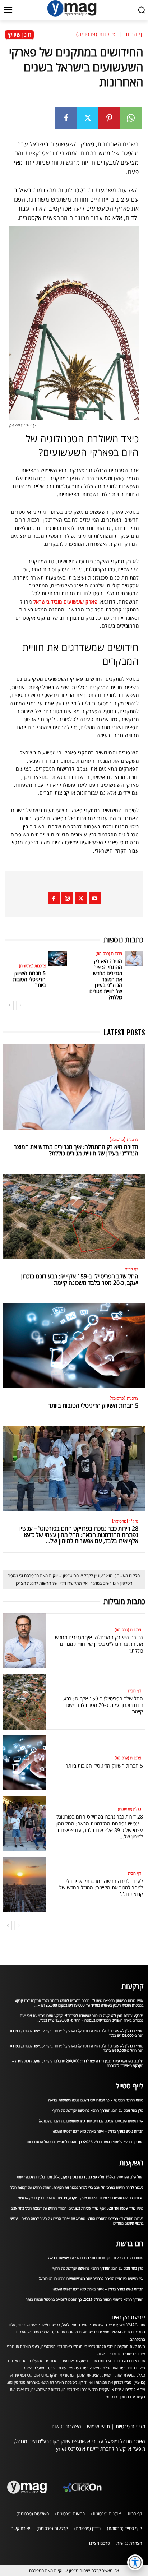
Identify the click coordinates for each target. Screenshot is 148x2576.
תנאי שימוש (98, 2426)
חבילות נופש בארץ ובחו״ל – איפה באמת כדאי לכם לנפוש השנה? (98, 2131)
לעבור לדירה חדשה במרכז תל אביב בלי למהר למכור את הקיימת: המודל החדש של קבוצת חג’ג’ (101, 1887)
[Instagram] (67, 898)
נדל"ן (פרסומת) (125, 1521)
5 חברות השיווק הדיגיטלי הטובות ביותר (29, 979)
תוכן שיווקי (19, 34)
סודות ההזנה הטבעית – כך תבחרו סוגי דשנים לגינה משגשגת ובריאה (96, 2100)
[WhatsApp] (131, 118)
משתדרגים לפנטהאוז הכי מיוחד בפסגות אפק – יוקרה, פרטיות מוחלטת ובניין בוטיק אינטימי (81, 2198)
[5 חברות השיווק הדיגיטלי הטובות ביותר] (57, 959)
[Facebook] (66, 118)
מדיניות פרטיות (130, 2426)
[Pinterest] (109, 118)
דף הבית (135, 34)
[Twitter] (88, 118)
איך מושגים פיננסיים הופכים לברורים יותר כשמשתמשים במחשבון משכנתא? (91, 2121)
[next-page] (9, 1005)
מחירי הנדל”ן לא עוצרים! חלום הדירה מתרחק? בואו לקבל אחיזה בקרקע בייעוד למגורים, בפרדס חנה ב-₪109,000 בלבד (77, 2033)
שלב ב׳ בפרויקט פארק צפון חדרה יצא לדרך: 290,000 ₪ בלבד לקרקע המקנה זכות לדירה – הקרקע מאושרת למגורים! (78, 2063)
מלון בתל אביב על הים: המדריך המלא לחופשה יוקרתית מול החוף (98, 2110)
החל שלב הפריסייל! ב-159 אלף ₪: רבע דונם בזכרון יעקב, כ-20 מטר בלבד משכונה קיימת (80, 1279)
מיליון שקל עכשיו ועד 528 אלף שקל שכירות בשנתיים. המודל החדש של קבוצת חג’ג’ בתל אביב (77, 2208)
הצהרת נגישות (66, 2426)
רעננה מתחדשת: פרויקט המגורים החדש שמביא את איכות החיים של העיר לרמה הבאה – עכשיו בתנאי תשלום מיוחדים (77, 2221)
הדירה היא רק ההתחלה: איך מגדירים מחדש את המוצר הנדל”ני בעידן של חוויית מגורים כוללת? (106, 979)
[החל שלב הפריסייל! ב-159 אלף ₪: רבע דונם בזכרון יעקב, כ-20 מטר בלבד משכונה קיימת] (74, 1217)
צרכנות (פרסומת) (96, 34)
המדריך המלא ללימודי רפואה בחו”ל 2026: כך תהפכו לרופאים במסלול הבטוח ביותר (85, 2142)
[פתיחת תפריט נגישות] (135, 2562)
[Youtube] (95, 898)
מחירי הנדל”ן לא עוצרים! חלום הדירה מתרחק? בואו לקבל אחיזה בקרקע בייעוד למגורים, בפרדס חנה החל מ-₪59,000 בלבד (77, 2048)
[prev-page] (21, 1005)
